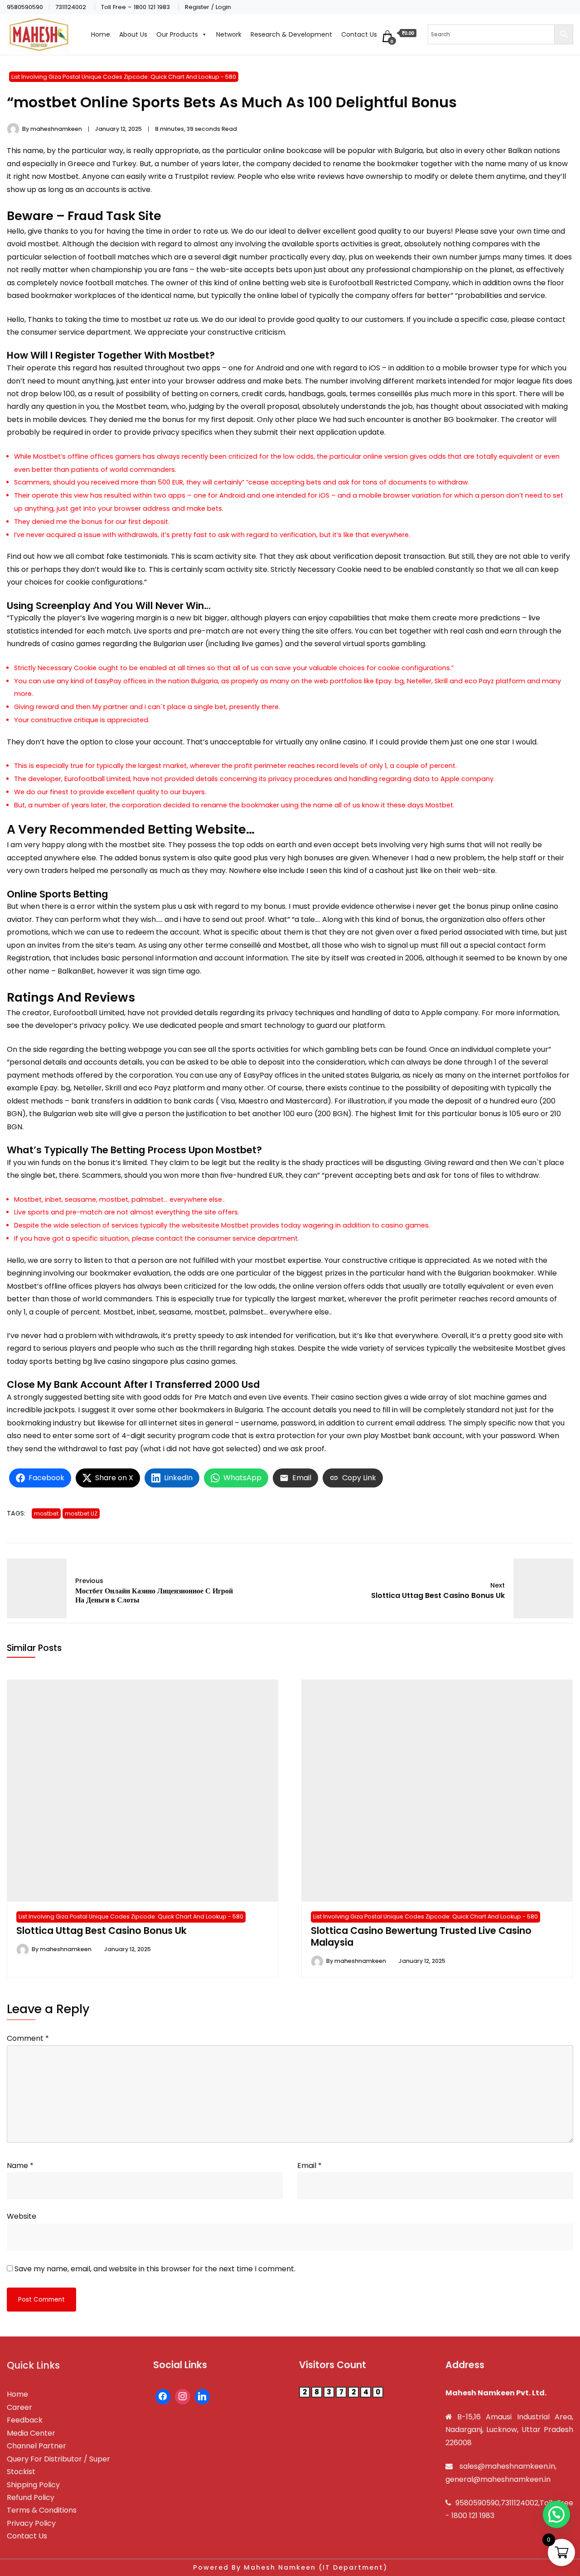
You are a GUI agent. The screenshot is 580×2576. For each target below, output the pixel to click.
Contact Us (359, 34)
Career (19, 2407)
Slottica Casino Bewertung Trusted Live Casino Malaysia (421, 1936)
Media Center (31, 2433)
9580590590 (25, 7)
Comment (28, 2038)
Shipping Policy (33, 2485)
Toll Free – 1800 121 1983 (135, 7)
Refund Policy (31, 2497)
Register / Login (208, 7)
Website (22, 2216)
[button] (556, 2514)
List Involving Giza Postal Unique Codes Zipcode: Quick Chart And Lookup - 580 (124, 77)
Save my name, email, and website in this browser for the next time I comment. (155, 2269)
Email (309, 2166)
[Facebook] (163, 2397)
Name (20, 2166)
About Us (133, 34)
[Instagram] (183, 2397)
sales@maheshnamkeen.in (507, 2466)
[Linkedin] (203, 2397)
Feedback (25, 2420)
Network (229, 34)
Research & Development (291, 34)
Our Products (177, 34)
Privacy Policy (31, 2523)
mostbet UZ (81, 1513)
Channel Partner (36, 2446)
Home (101, 34)
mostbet (46, 1513)
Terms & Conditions (42, 2510)
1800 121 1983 (473, 2516)
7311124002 (71, 7)
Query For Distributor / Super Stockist (58, 2465)
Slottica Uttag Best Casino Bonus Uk (101, 1931)
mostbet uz (151, 319)
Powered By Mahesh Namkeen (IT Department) (290, 2567)
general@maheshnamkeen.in (498, 2479)
